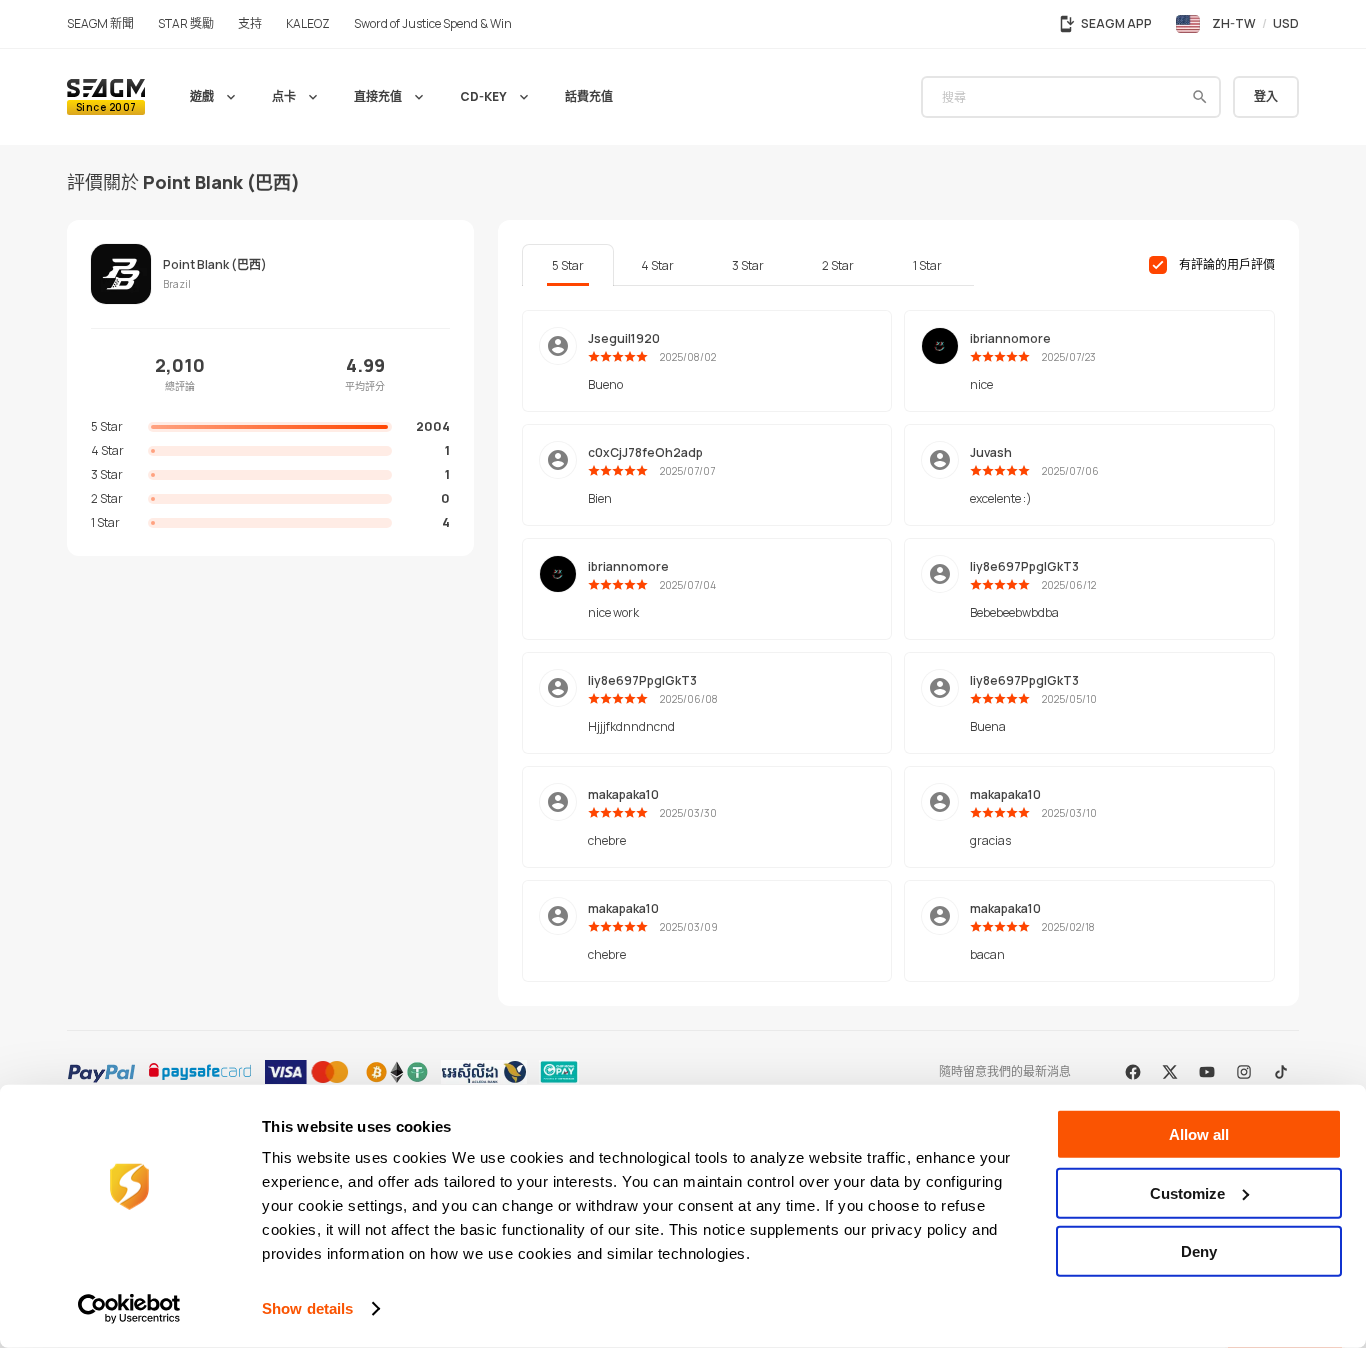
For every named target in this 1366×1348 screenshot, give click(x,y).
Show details (307, 1308)
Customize (1187, 1192)
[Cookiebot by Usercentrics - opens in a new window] (129, 1309)
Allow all (1199, 1134)
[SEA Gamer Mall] (106, 97)
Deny (1199, 1251)
